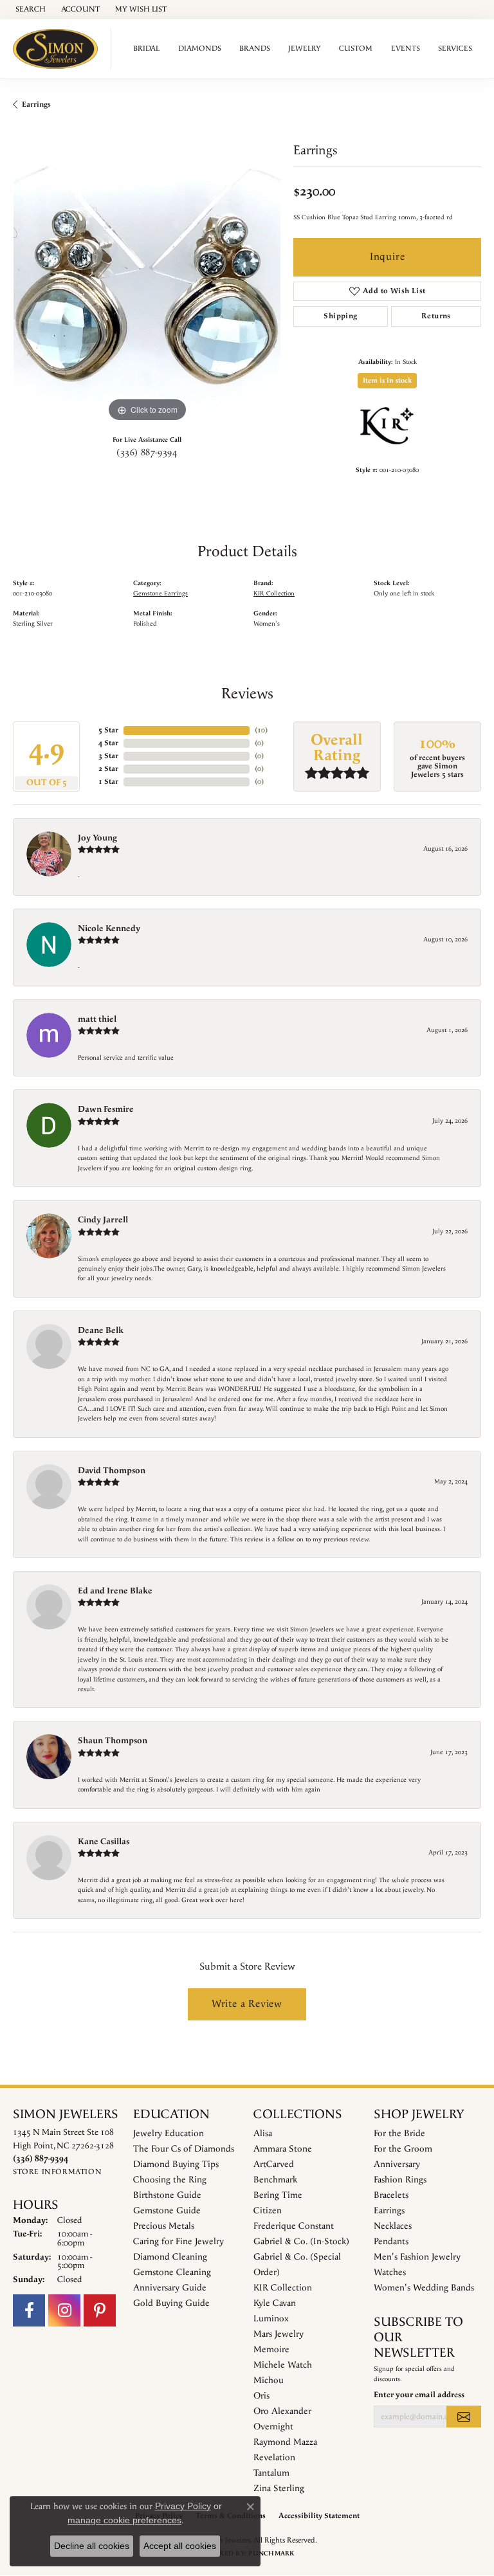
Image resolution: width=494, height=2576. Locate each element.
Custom (356, 49)
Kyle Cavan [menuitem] (275, 2303)
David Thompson (112, 1471)
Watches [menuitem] (390, 2272)
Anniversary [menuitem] (397, 2164)
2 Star (108, 769)
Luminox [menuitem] (271, 2319)
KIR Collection (274, 594)
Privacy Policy (183, 2506)
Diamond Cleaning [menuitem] (170, 2257)
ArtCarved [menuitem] (274, 2164)
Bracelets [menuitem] (391, 2195)
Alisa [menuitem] (263, 2134)
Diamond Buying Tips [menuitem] (176, 2164)
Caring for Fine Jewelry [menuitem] (178, 2242)
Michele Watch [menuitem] (283, 2365)
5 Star (108, 730)
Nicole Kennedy (109, 929)
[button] (29, 10)
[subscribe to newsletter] (464, 2417)
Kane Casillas (104, 1842)
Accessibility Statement (319, 2516)
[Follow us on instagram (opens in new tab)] (64, 2310)
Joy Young (97, 838)
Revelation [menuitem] (274, 2458)
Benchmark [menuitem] (275, 2180)
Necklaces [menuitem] (393, 2226)
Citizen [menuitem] (268, 2211)
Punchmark (271, 2553)
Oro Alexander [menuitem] (282, 2411)
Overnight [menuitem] (273, 2427)
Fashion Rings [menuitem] (400, 2180)
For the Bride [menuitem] (399, 2134)
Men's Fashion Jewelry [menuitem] (417, 2257)
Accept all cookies (180, 2546)
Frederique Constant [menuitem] (294, 2226)
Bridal (146, 49)
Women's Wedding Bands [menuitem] (424, 2288)
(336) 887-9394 (147, 453)
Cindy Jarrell (103, 1220)
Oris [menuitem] (261, 2396)
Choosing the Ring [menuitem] (170, 2180)
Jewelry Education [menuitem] (169, 2134)
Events (406, 49)
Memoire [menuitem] (271, 2350)
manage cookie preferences (124, 2520)
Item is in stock (387, 381)
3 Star (108, 756)
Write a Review (247, 2004)
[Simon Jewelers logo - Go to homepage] (59, 49)
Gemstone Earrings (160, 594)
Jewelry (305, 49)
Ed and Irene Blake (115, 1591)
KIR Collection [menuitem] (283, 2288)
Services (455, 49)
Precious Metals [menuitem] (164, 2226)
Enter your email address (419, 2395)
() (261, 730)
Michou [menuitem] (269, 2381)
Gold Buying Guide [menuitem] (171, 2303)
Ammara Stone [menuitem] (283, 2149)
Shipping (340, 316)
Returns (436, 316)
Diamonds (200, 49)
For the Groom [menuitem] (403, 2149)
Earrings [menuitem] (389, 2211)
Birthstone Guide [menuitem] (167, 2195)
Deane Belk (101, 1330)
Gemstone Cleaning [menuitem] (172, 2272)
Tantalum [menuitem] (271, 2473)
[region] (147, 291)
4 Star (108, 743)
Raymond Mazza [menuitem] (285, 2442)
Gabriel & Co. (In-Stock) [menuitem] (301, 2242)
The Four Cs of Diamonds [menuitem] (184, 2149)
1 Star (108, 782)
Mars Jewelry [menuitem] (279, 2334)
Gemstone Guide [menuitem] (167, 2211)
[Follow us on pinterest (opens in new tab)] (100, 2310)
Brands (255, 49)
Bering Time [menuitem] (278, 2195)
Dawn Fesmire (106, 1109)
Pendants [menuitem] (391, 2242)
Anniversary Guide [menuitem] (170, 2288)
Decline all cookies (92, 2546)
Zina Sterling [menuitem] (279, 2489)
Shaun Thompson (113, 1741)
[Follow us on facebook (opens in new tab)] (29, 2310)
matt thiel (97, 1019)
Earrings (36, 104)
